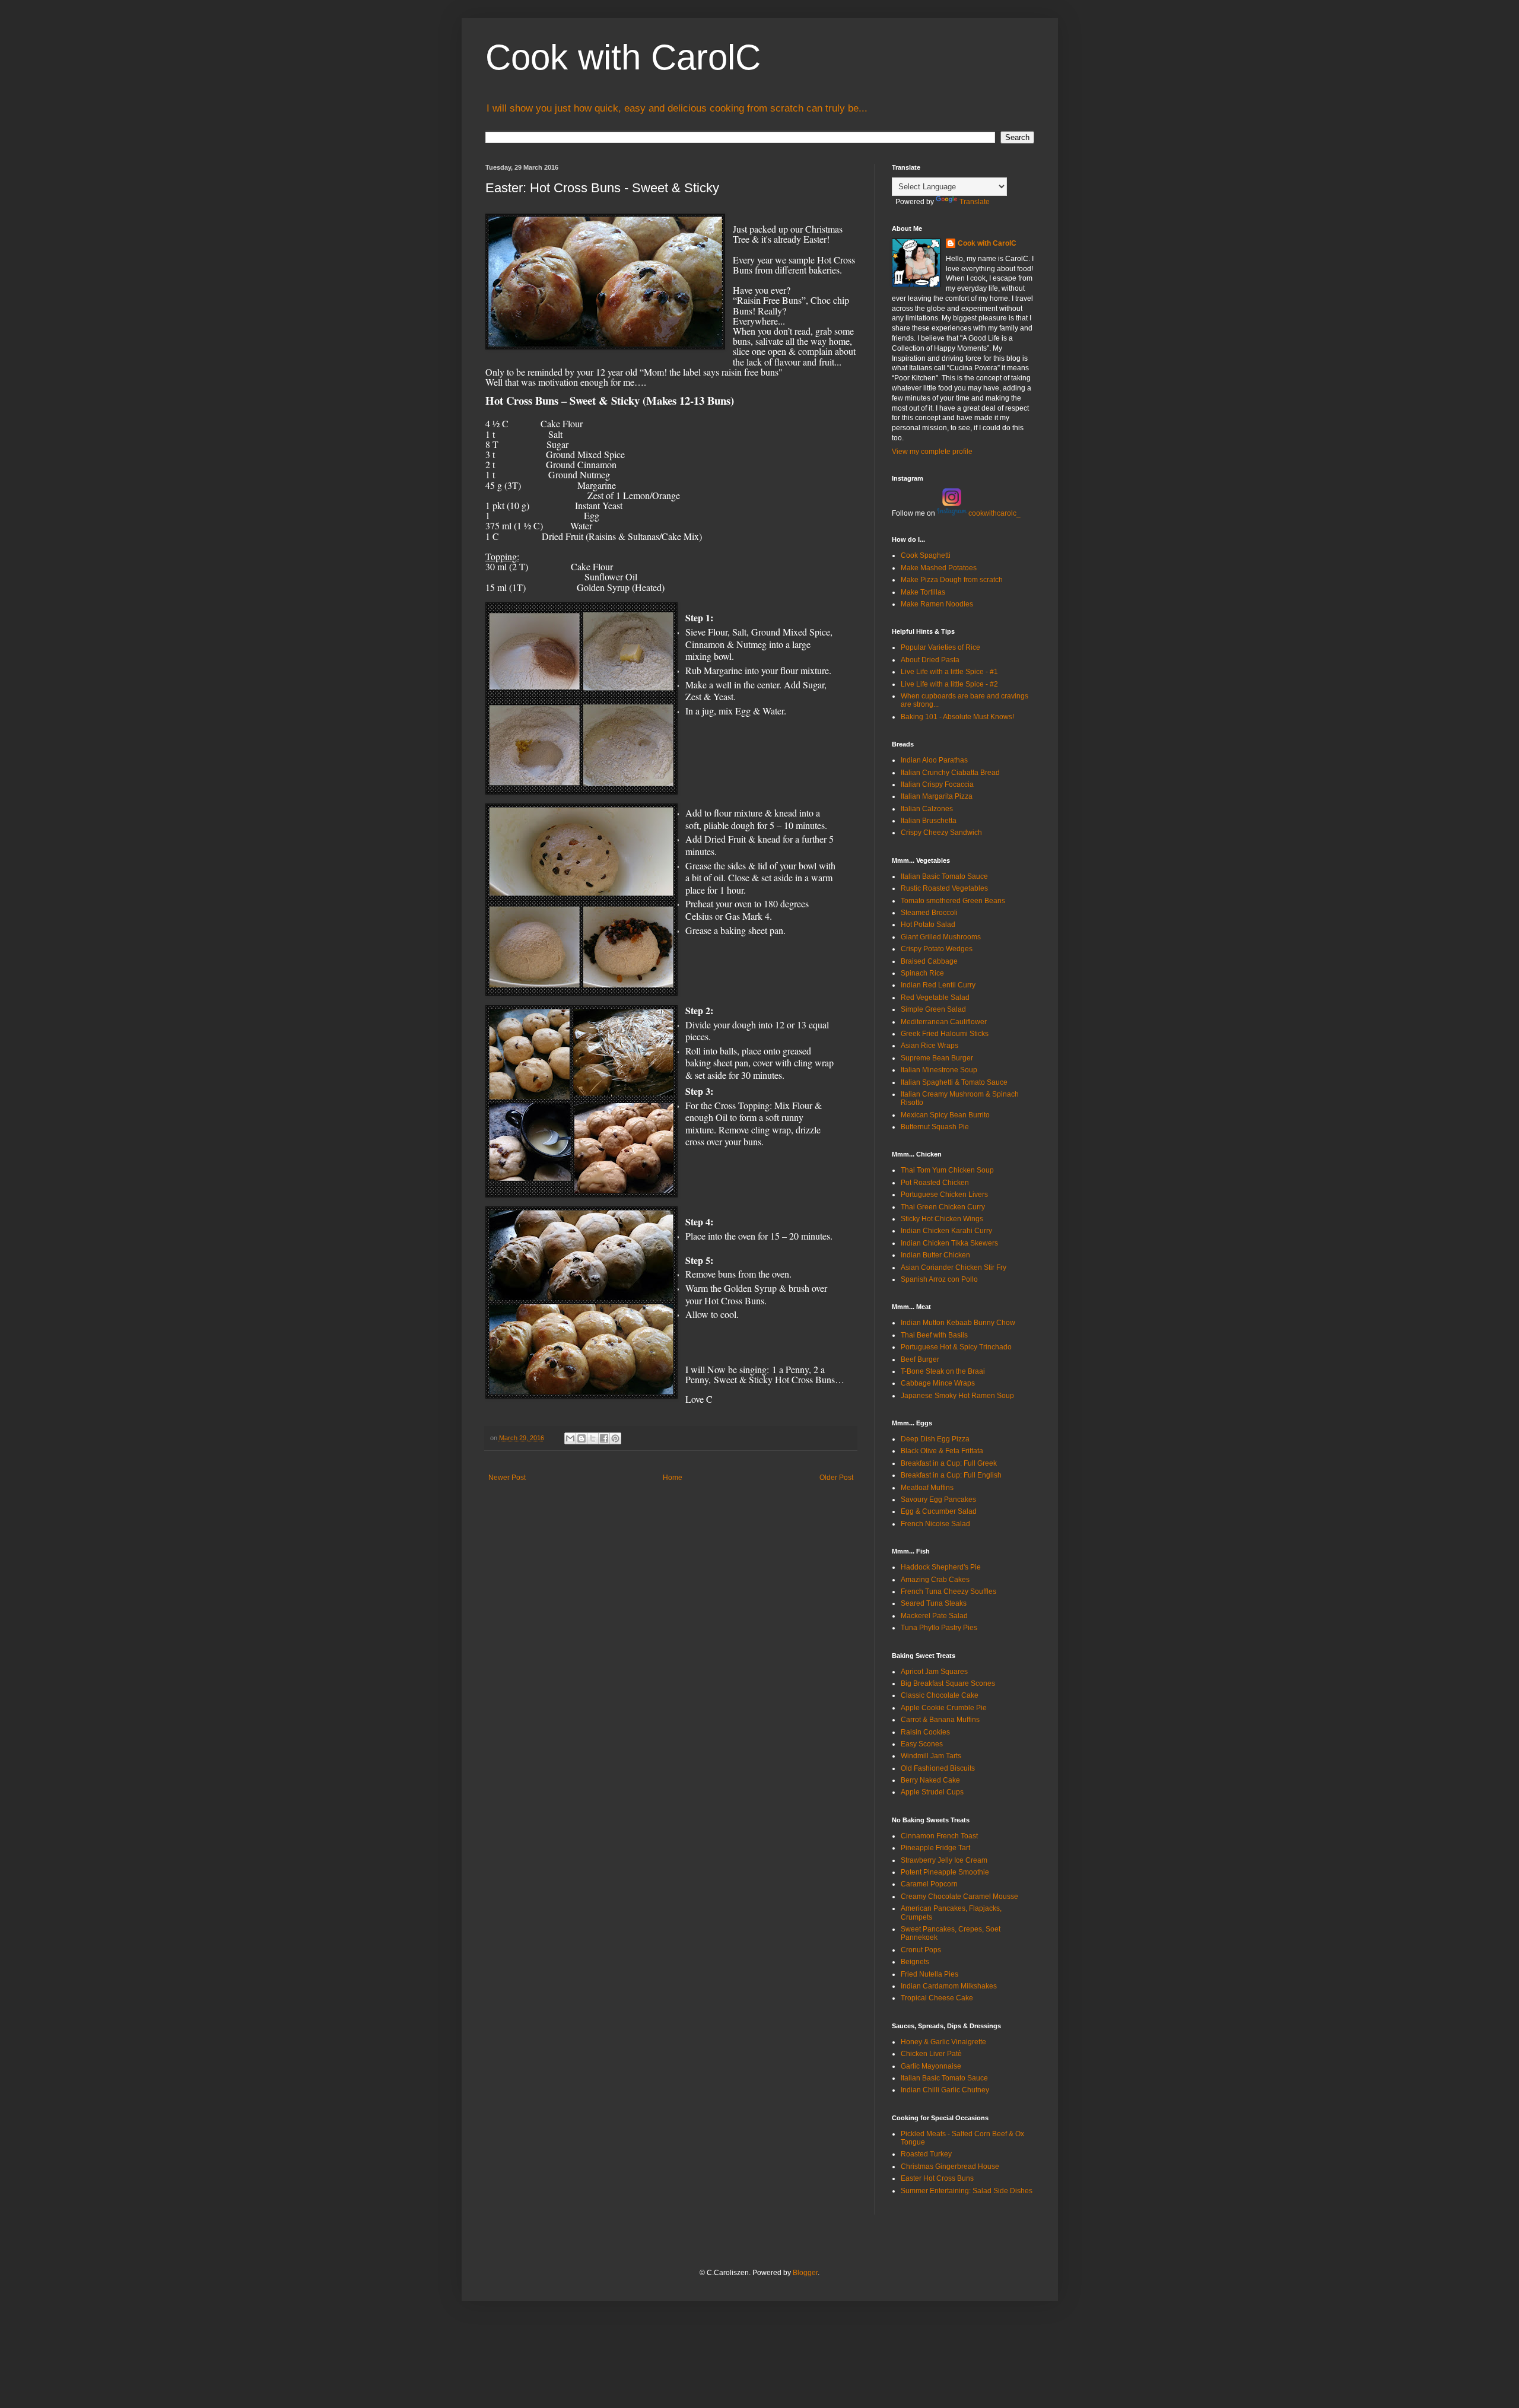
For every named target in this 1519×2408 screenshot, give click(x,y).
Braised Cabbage (929, 961)
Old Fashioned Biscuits (938, 1768)
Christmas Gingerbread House (950, 2166)
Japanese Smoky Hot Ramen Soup (957, 1396)
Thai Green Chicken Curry (943, 1207)
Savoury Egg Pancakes (938, 1500)
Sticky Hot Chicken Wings (942, 1219)
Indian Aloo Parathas (934, 760)
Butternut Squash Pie (935, 1127)
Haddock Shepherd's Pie (941, 1567)
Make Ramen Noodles (937, 604)
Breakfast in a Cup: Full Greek (949, 1463)
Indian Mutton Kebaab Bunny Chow (958, 1323)
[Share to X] (593, 1438)
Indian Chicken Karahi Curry (946, 1231)
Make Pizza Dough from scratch (952, 580)
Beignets (915, 1962)
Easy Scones (922, 1744)
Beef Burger (920, 1359)
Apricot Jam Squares (934, 1672)
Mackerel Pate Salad (934, 1616)
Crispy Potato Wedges (937, 949)
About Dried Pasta (930, 660)
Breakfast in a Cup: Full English (951, 1475)
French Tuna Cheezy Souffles (948, 1591)
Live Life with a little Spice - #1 (949, 672)
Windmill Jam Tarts (931, 1756)
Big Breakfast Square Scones (948, 1683)
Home (673, 1478)
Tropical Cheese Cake (937, 1998)
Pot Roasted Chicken (935, 1183)
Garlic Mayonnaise (931, 2066)
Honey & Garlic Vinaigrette (943, 2042)
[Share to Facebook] (604, 1438)
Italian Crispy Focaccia (937, 784)
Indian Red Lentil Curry (938, 985)
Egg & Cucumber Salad (939, 1511)
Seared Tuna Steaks (934, 1603)
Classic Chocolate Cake (940, 1695)
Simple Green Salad (933, 1009)
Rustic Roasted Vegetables (944, 888)
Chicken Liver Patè (931, 2054)
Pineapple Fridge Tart (935, 1848)
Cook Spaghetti (926, 555)
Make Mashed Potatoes (939, 568)
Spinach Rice (922, 973)
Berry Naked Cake (930, 1780)
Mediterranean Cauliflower (944, 1022)
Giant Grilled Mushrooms (941, 937)
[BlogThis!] (581, 1438)
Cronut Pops (921, 1950)
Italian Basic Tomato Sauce (944, 876)
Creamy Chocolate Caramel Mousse (959, 1896)
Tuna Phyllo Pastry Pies (939, 1628)
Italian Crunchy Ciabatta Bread (950, 773)
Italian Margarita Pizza (937, 796)
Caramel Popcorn (929, 1884)
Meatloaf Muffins (927, 1488)
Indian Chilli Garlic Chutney (945, 2090)
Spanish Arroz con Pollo (939, 1279)
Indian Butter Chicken (935, 1255)
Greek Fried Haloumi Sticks (945, 1034)
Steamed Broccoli (929, 913)
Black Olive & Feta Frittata (942, 1451)
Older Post (836, 1478)
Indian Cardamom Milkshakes (949, 1986)
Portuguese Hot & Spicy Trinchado (956, 1347)
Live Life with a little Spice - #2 (949, 684)
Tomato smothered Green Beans (953, 901)
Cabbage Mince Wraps (938, 1383)
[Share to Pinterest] (615, 1438)
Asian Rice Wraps (929, 1046)
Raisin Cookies (925, 1732)
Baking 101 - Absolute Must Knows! (957, 717)
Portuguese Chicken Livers (944, 1195)
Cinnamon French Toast (939, 1836)
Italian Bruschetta (929, 821)
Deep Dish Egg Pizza (935, 1439)
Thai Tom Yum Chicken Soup (947, 1170)
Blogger (805, 2273)
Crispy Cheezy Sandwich (941, 833)
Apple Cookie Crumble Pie (944, 1708)
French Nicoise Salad (935, 1524)
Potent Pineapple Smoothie (945, 1872)
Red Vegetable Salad (935, 997)
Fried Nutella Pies (929, 1974)
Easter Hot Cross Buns (937, 2178)
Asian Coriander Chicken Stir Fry (954, 1267)
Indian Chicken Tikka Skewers (949, 1243)
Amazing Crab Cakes (935, 1580)
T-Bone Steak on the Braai (943, 1371)
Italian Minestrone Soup (939, 1070)
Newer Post (507, 1478)
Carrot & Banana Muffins (940, 1720)
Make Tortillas (923, 592)
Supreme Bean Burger (937, 1058)
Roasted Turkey (926, 2154)
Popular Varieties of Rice (940, 647)
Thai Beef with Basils (934, 1335)
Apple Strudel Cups (932, 1792)
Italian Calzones (927, 809)
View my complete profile (932, 452)
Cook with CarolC (623, 57)
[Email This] (570, 1438)
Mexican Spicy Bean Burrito (945, 1115)
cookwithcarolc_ (994, 513)
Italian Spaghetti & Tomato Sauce (954, 1082)
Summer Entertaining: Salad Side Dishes (967, 2191)
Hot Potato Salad (928, 925)
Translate (975, 202)
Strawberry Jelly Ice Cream (944, 1860)
